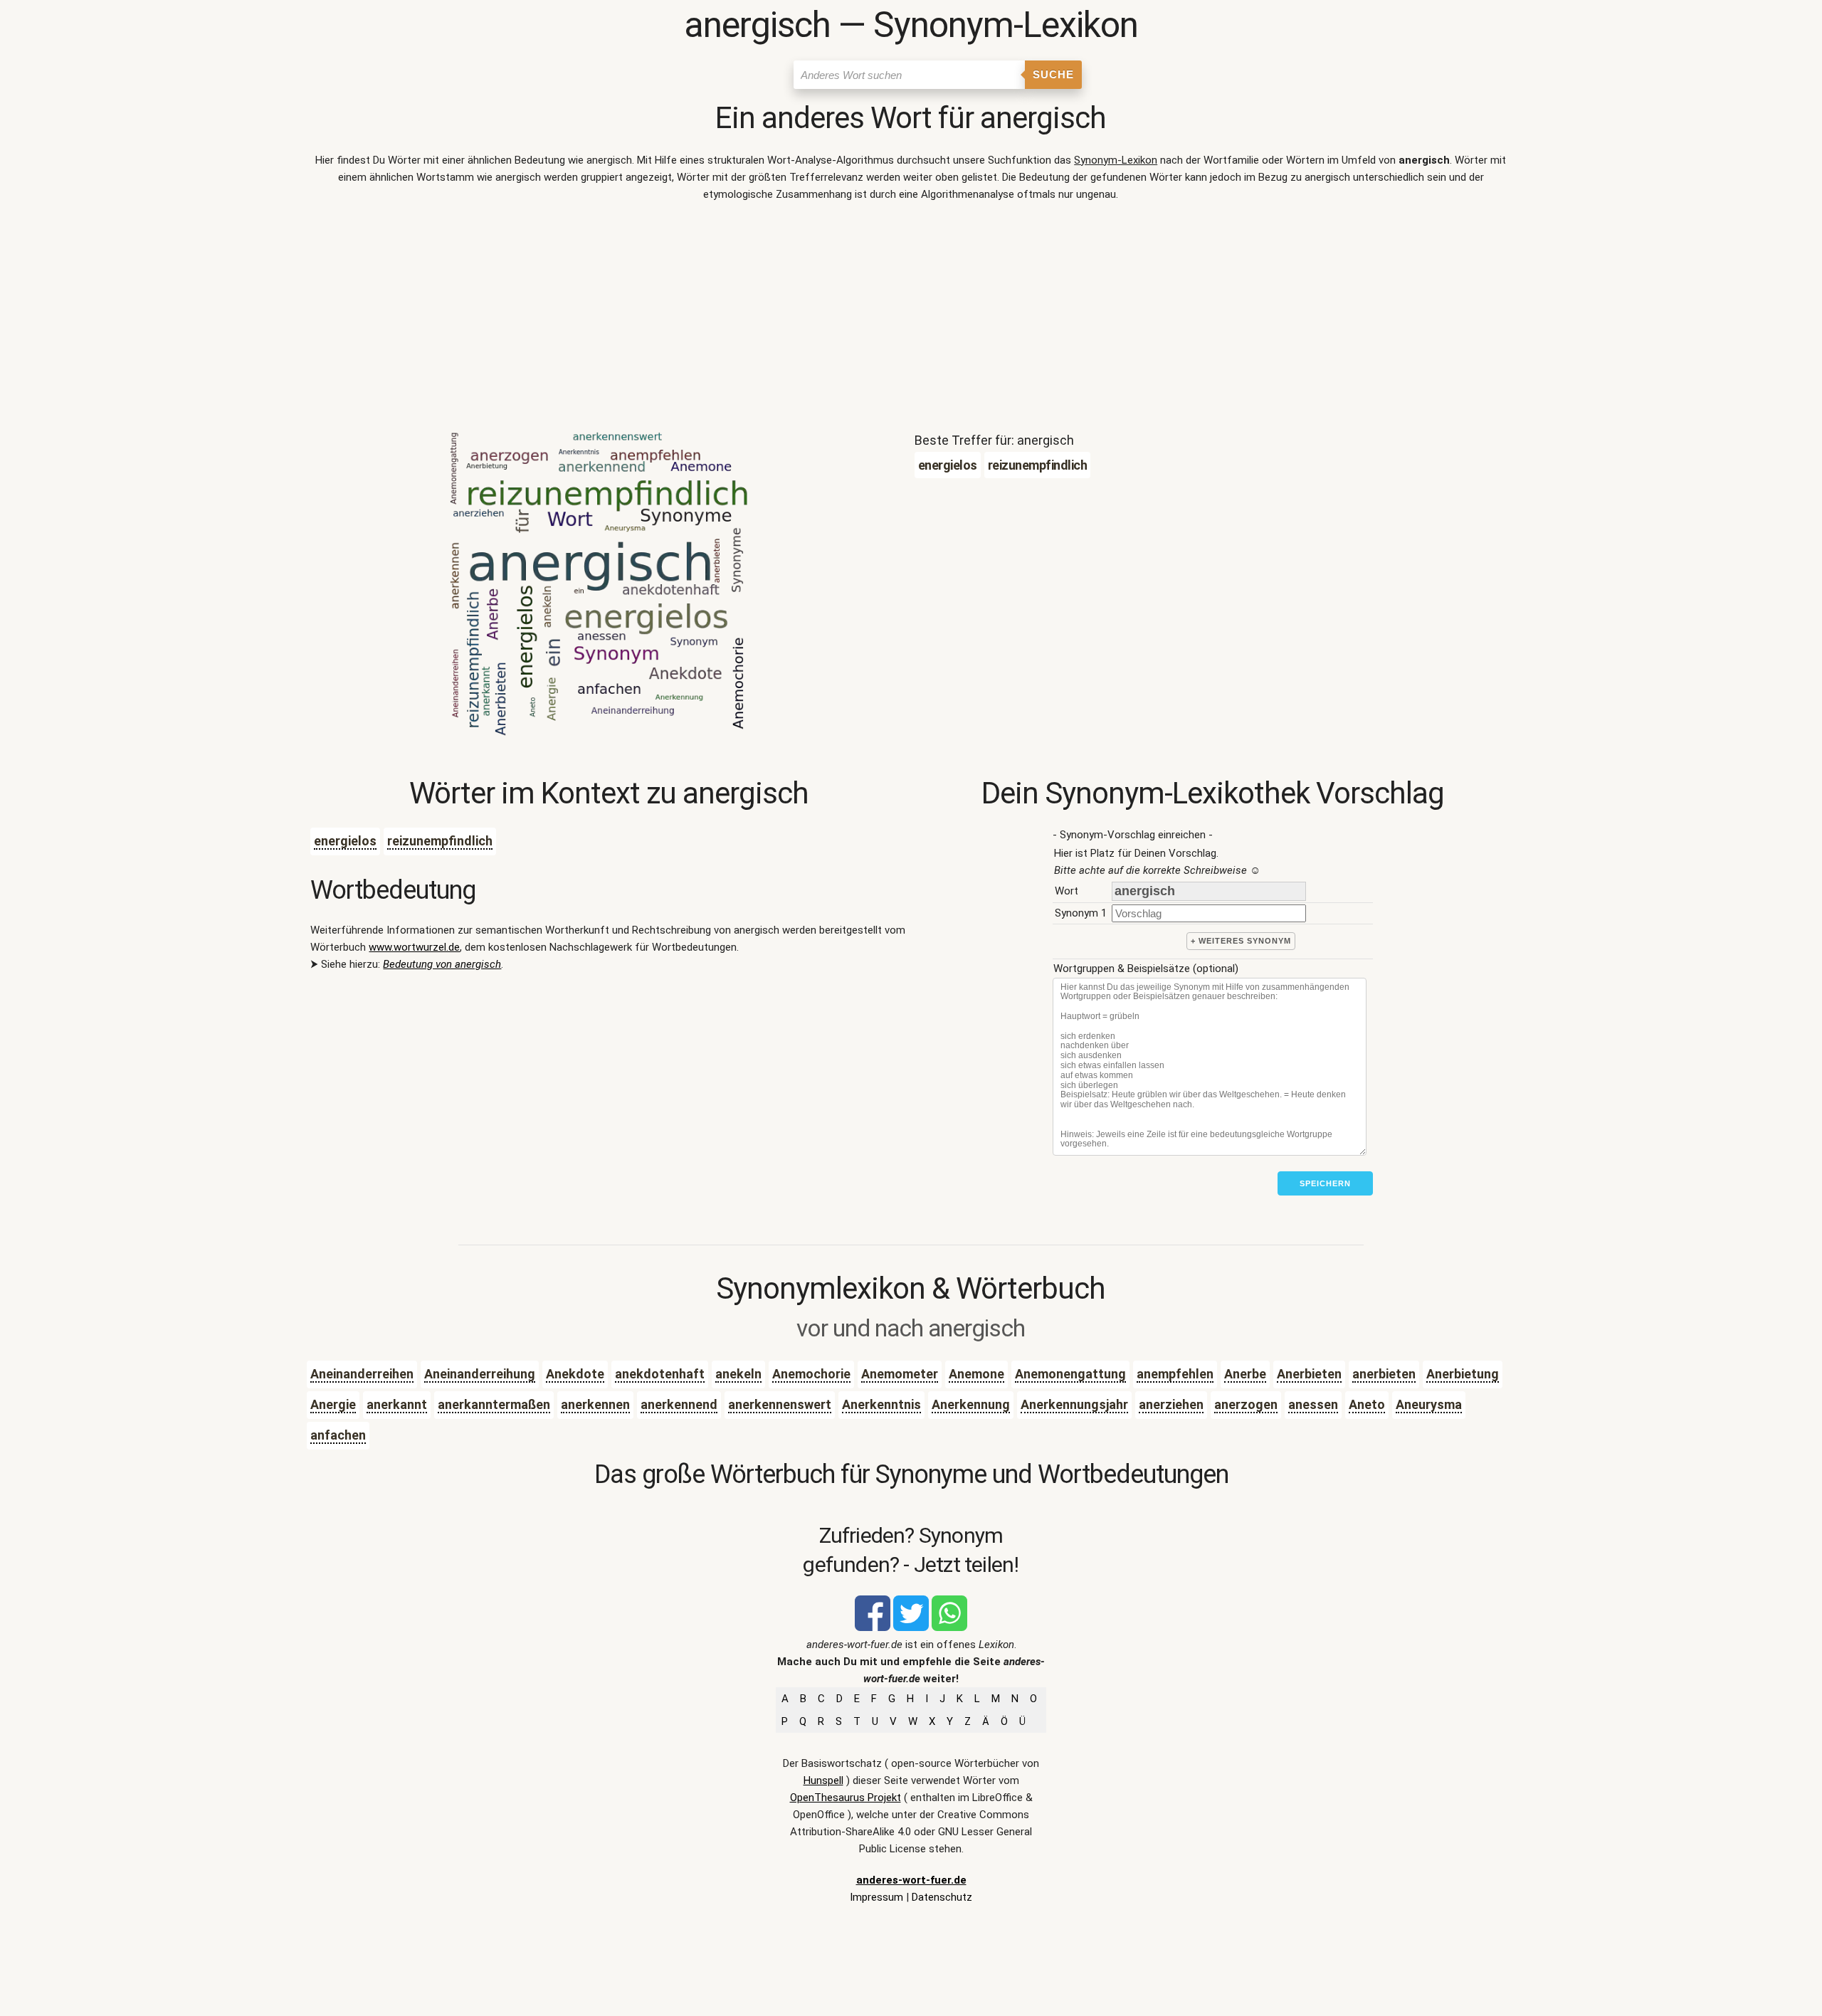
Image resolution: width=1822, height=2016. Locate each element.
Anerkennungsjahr (1074, 1404)
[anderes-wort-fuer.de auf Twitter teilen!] (911, 1627)
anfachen (338, 1435)
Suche (1053, 74)
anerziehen (1171, 1404)
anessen (1313, 1404)
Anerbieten (1309, 1374)
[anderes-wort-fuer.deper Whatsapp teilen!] (949, 1627)
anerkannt (397, 1404)
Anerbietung (1463, 1374)
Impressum (876, 1897)
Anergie (333, 1404)
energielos (345, 841)
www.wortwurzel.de (414, 947)
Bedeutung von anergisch (442, 964)
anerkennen (595, 1404)
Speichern (1325, 1183)
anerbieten (1384, 1374)
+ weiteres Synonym (1241, 941)
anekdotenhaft (660, 1374)
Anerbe (1245, 1374)
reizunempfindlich (440, 841)
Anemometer (900, 1374)
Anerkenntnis (881, 1404)
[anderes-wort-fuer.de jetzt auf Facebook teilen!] (873, 1627)
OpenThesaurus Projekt (846, 1798)
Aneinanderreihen (362, 1374)
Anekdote (575, 1374)
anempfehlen (1175, 1374)
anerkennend (679, 1404)
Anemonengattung (1070, 1374)
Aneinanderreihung (480, 1374)
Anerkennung (971, 1404)
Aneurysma (1429, 1404)
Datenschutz (942, 1897)
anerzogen (1246, 1404)
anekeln (738, 1374)
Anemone (976, 1374)
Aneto (1367, 1404)
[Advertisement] (911, 320)
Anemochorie (811, 1374)
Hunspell (823, 1780)
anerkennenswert (780, 1404)
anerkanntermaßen (494, 1404)
